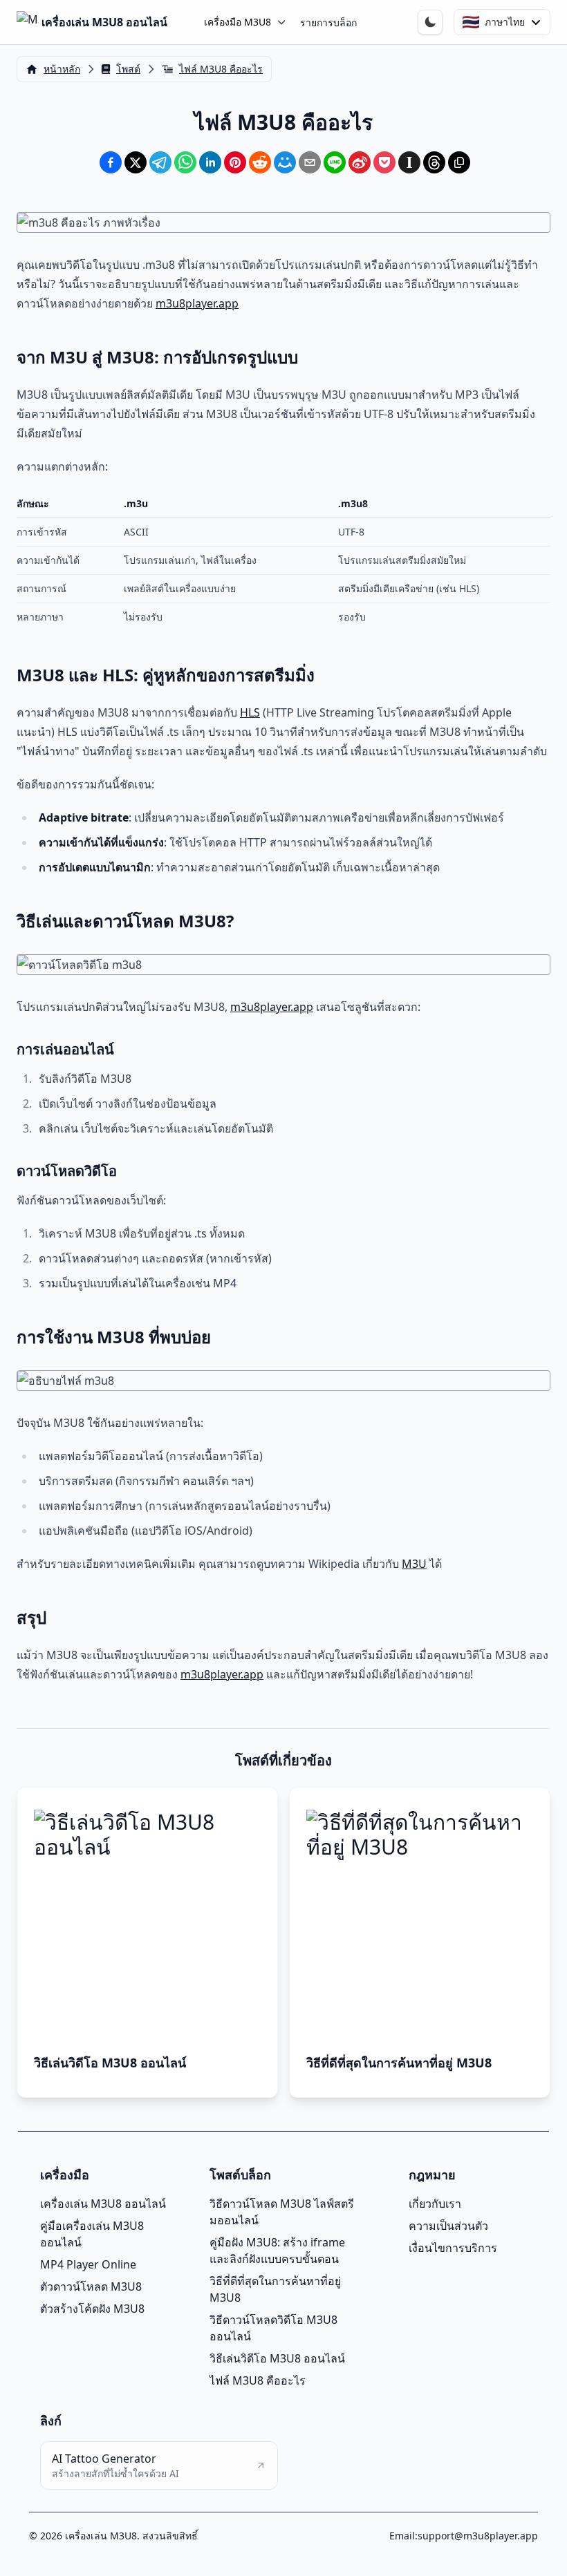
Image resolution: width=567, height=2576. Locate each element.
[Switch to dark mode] (430, 22)
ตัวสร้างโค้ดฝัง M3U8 (92, 2309)
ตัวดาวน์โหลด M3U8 (91, 2286)
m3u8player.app (197, 303)
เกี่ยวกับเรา (435, 2204)
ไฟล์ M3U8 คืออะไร (258, 2380)
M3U (414, 1564)
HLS (250, 712)
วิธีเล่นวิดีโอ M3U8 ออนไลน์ (277, 2358)
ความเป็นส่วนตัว (448, 2226)
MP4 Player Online (88, 2264)
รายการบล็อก (328, 22)
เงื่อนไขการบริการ (453, 2248)
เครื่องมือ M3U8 (238, 22)
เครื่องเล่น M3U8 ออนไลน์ (103, 2204)
